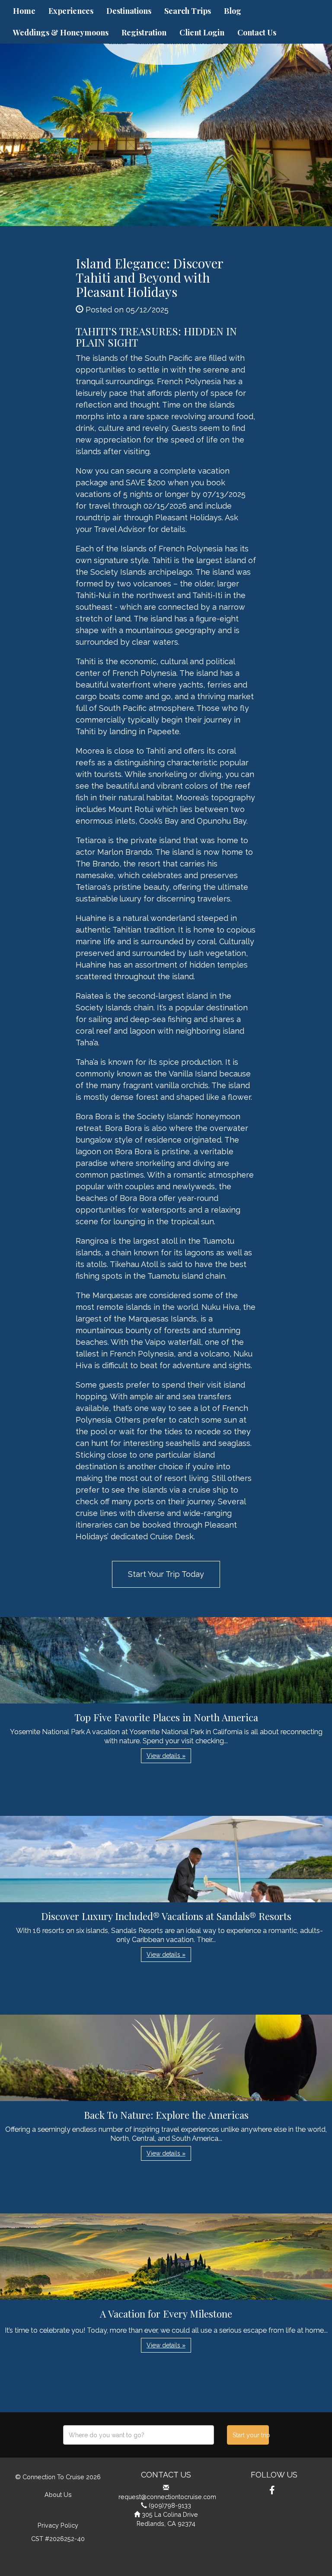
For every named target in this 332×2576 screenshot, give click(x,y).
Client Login (202, 32)
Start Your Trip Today (166, 1574)
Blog (233, 11)
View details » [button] (166, 1756)
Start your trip (251, 2435)
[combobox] (139, 2435)
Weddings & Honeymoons (61, 32)
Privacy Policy (58, 2525)
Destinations (129, 11)
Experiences (71, 11)
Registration (144, 32)
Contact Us (257, 32)
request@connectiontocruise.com (167, 2497)
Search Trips (188, 11)
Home (24, 11)
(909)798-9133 (170, 2505)
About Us (58, 2495)
